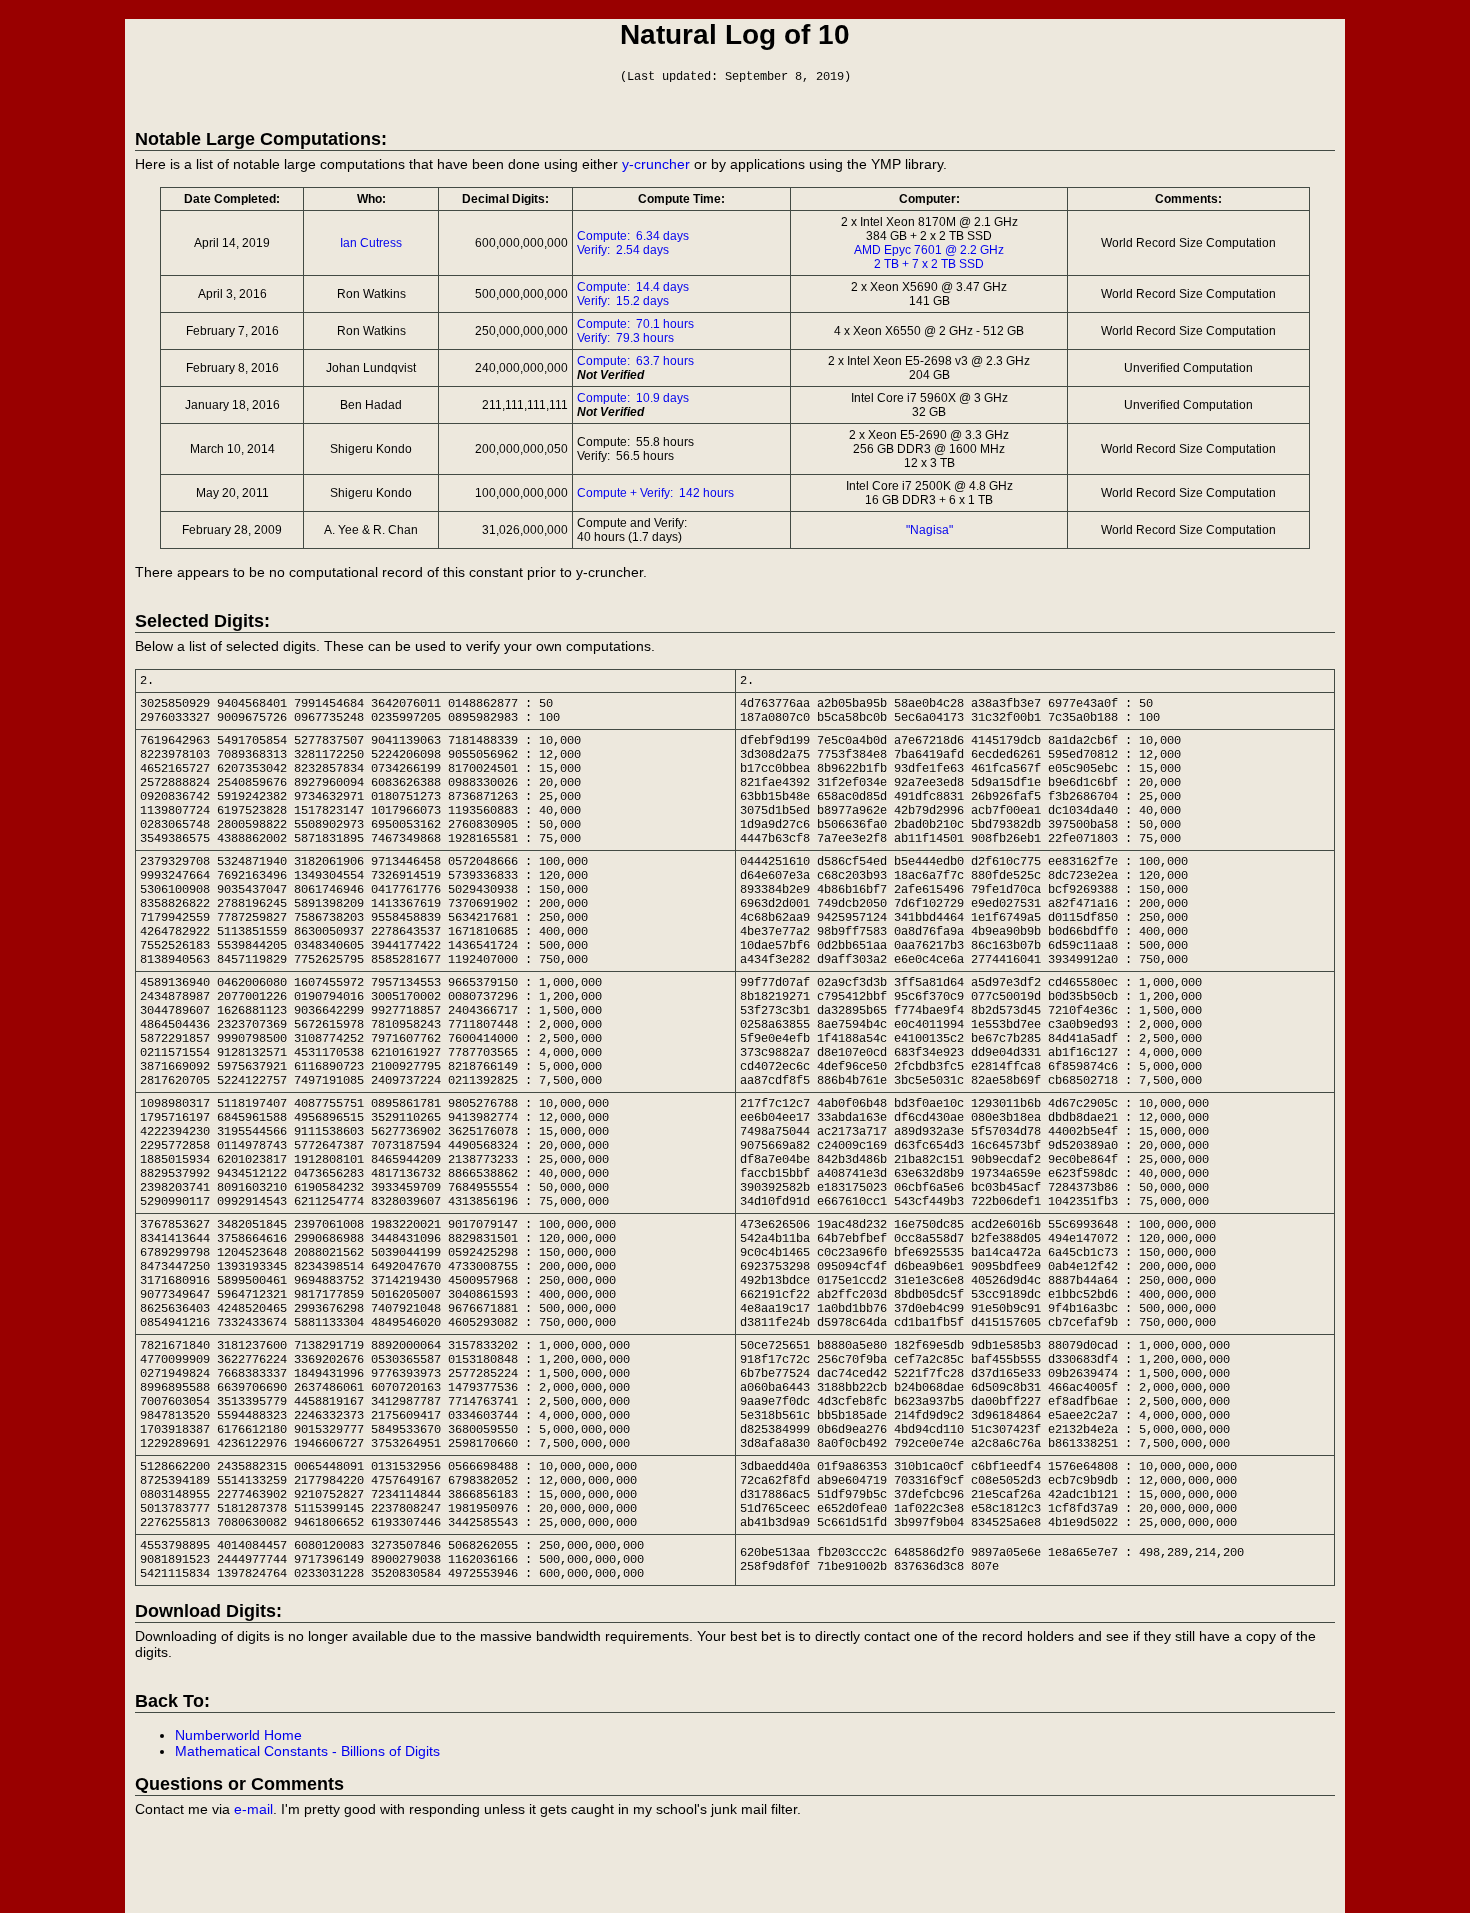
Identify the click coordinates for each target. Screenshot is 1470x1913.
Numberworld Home (238, 1735)
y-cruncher (656, 164)
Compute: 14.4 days (633, 287)
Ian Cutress (371, 243)
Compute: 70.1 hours (635, 324)
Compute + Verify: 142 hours (655, 493)
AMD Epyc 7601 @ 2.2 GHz (929, 250)
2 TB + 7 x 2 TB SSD (929, 264)
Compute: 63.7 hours (635, 361)
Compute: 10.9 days (633, 398)
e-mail (253, 1809)
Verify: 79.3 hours (625, 338)
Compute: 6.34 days (633, 236)
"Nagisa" (929, 530)
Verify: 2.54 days (623, 250)
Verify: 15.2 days (623, 301)
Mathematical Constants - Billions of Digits (307, 1751)
